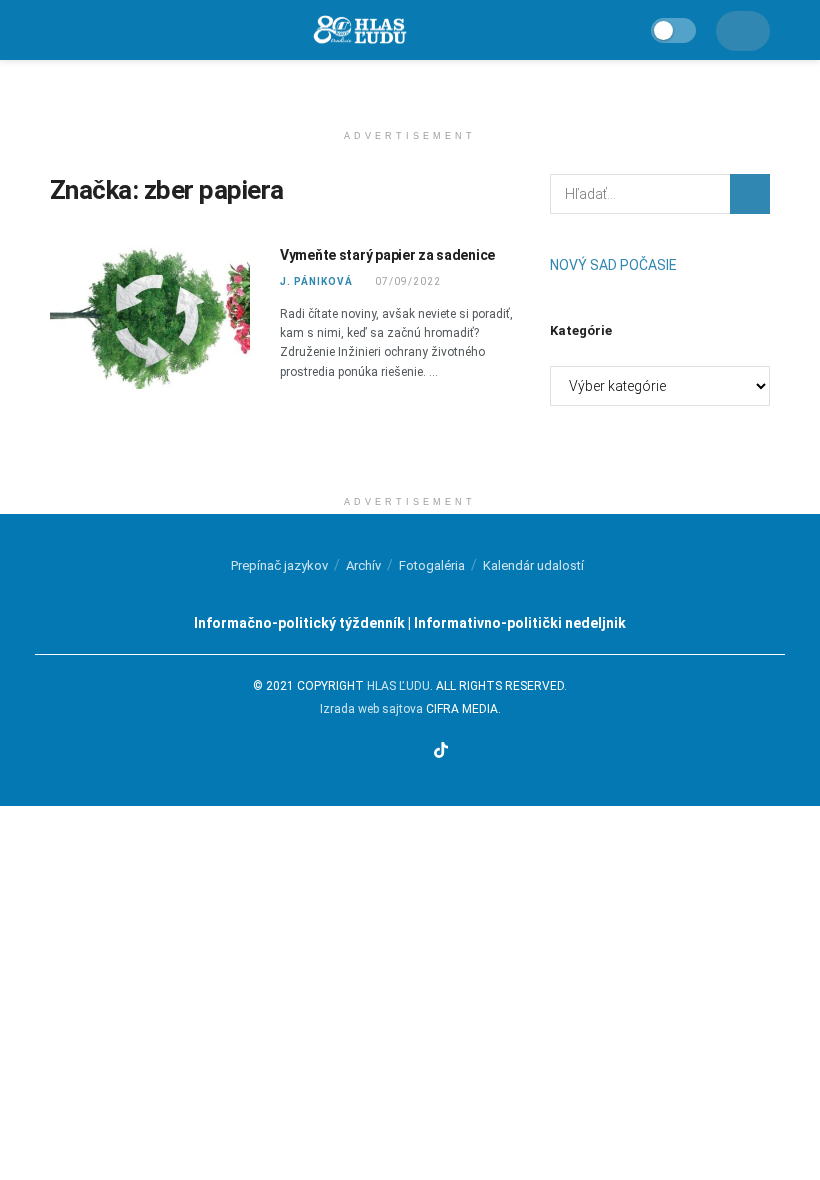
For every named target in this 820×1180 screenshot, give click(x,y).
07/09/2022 (406, 281)
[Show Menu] (58, 30)
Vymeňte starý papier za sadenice (387, 255)
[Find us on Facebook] (365, 751)
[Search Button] (750, 194)
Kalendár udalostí (533, 565)
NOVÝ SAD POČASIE (613, 265)
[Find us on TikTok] (441, 751)
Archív (363, 565)
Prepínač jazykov (279, 565)
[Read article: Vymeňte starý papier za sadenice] (150, 317)
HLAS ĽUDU (398, 686)
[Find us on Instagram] (390, 751)
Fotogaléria (432, 565)
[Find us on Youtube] (415, 751)
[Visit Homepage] (359, 30)
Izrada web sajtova (371, 709)
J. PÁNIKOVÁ (316, 281)
